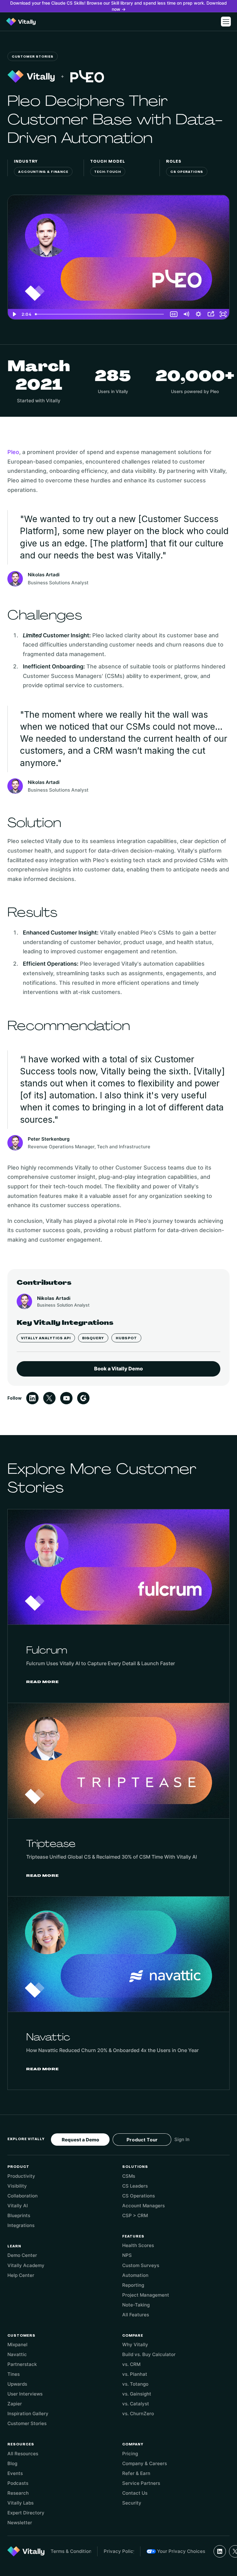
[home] (21, 22)
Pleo (13, 452)
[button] (226, 22)
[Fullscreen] (223, 314)
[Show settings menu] (198, 314)
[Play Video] (14, 314)
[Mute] (186, 314)
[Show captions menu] (174, 314)
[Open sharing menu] (211, 314)
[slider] (100, 314)
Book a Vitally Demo (118, 1369)
